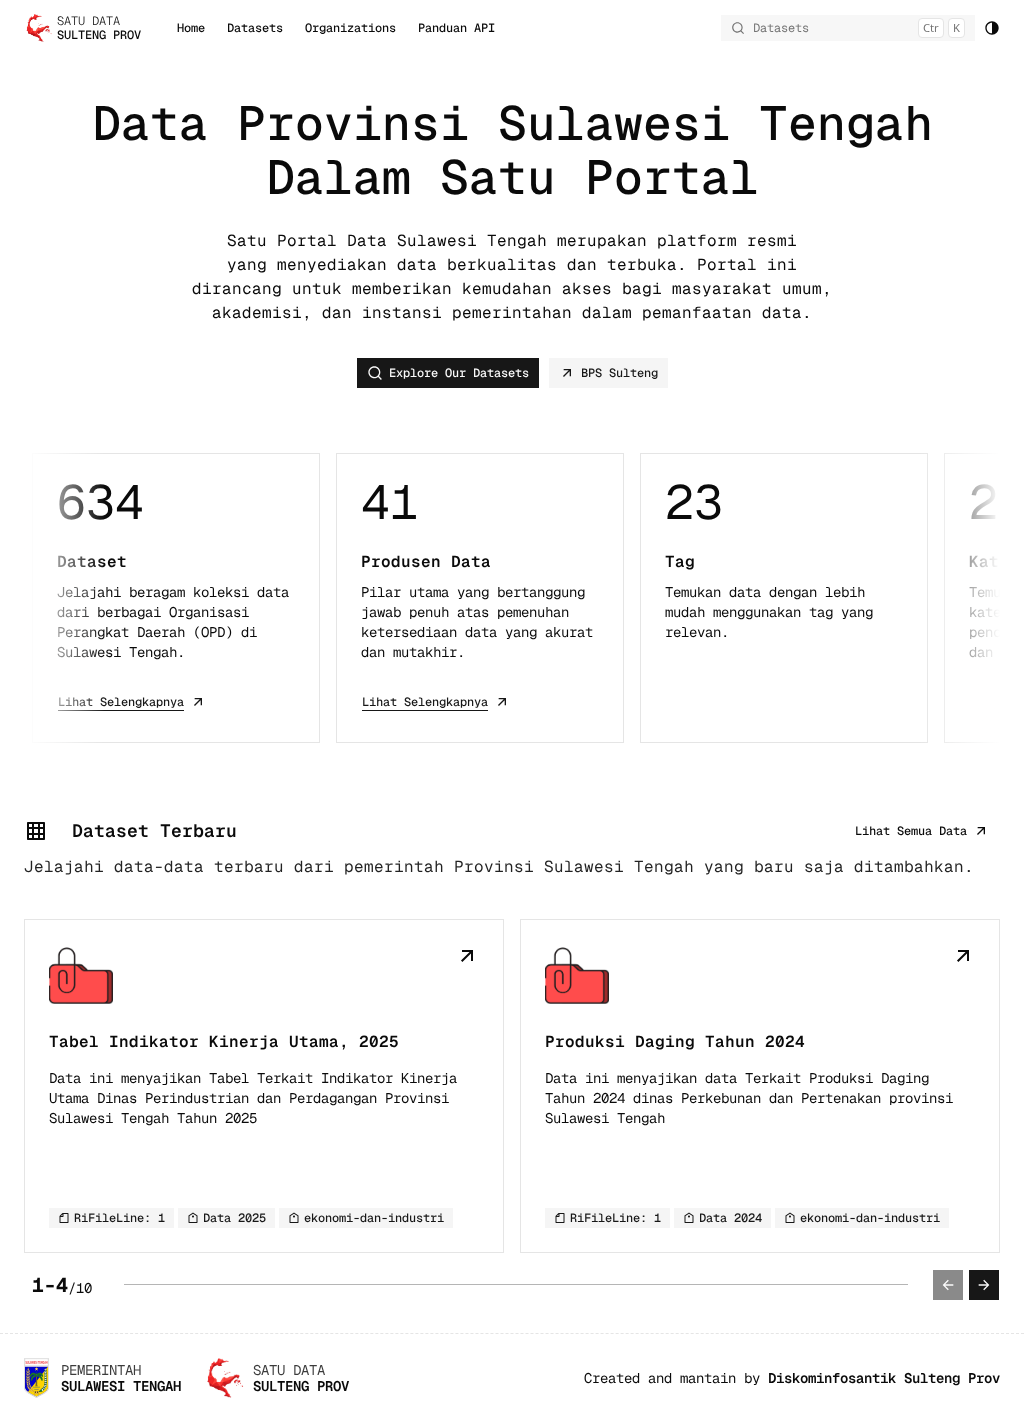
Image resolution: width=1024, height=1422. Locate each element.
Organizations (350, 28)
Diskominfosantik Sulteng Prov (884, 1378)
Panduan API (456, 28)
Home (191, 28)
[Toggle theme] (992, 28)
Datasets (255, 28)
